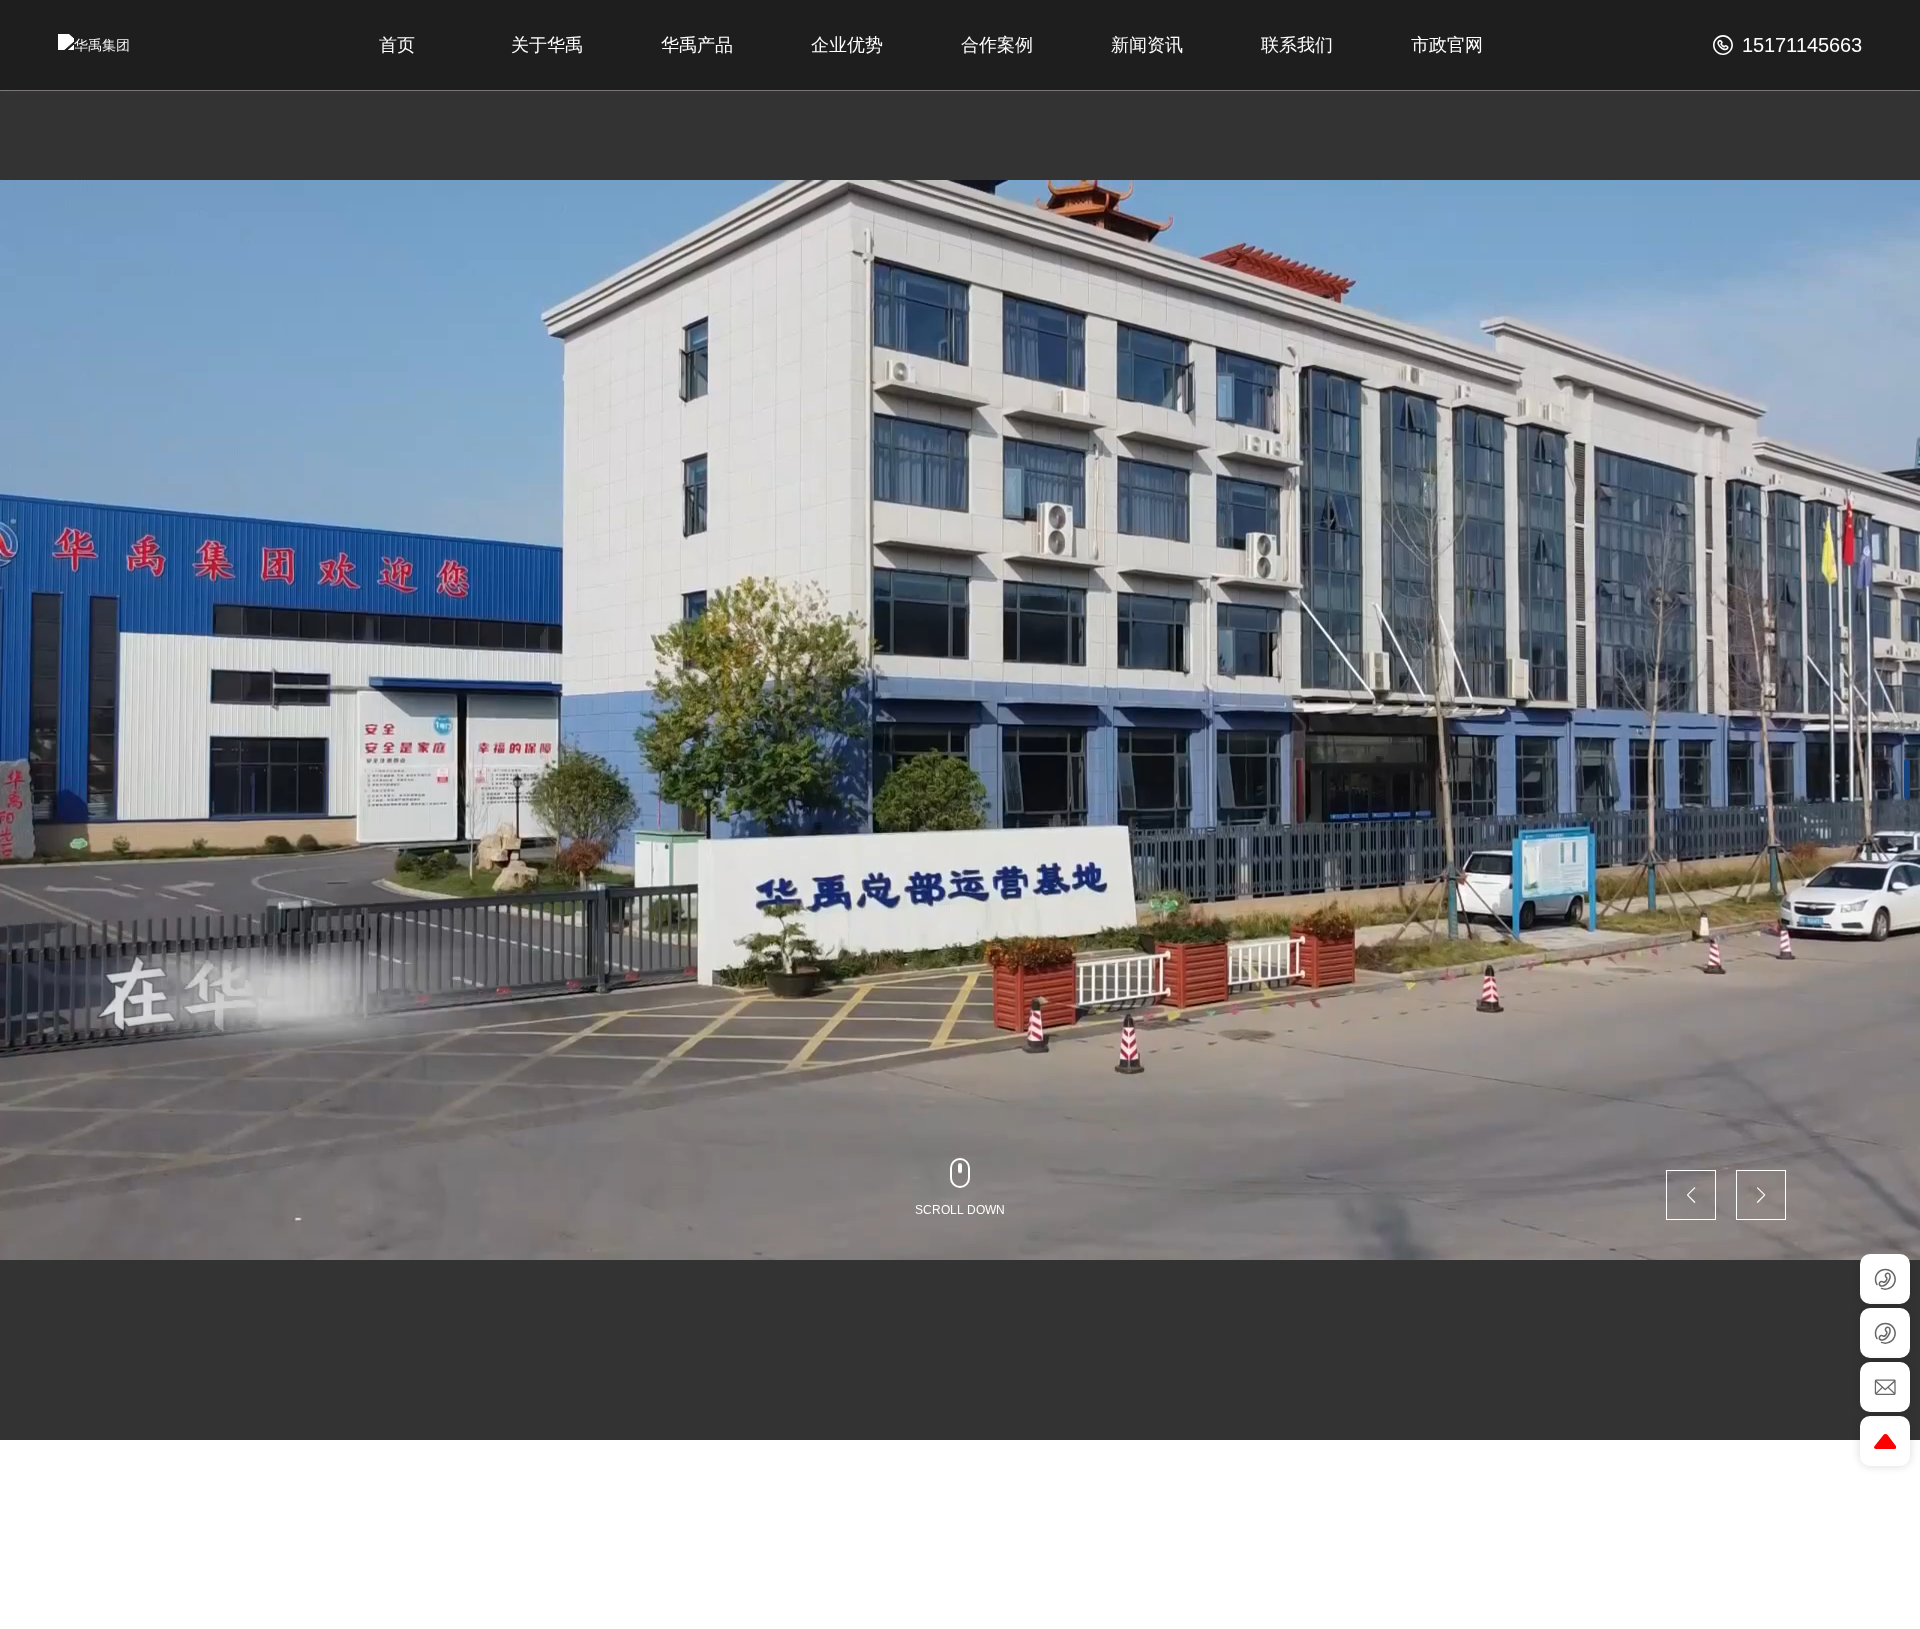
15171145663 (1799, 45)
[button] (1907, 779)
